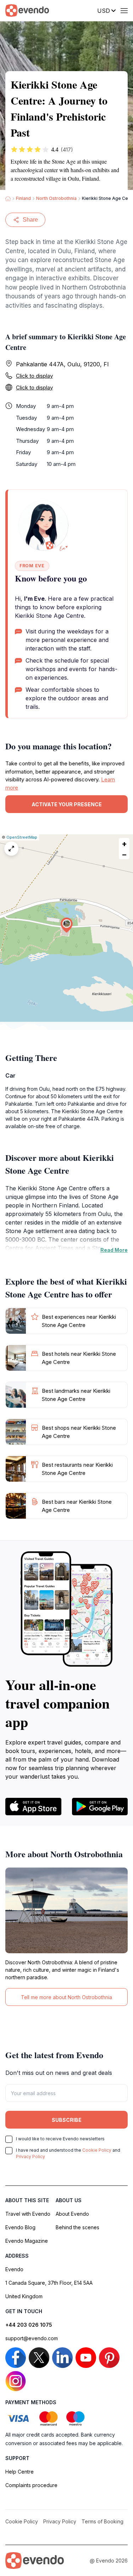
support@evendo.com (32, 2338)
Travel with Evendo (28, 2214)
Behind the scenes (77, 2227)
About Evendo (72, 2214)
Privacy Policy (31, 2157)
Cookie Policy (97, 2150)
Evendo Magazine (27, 2241)
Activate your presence (67, 804)
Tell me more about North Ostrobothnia (66, 1997)
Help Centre (20, 2472)
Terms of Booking (102, 2521)
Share (30, 220)
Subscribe (67, 2120)
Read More (114, 1250)
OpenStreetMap (22, 837)
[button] (67, 925)
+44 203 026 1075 (29, 2325)
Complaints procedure (31, 2485)
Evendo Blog (20, 2227)
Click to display (34, 376)
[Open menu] (124, 11)
